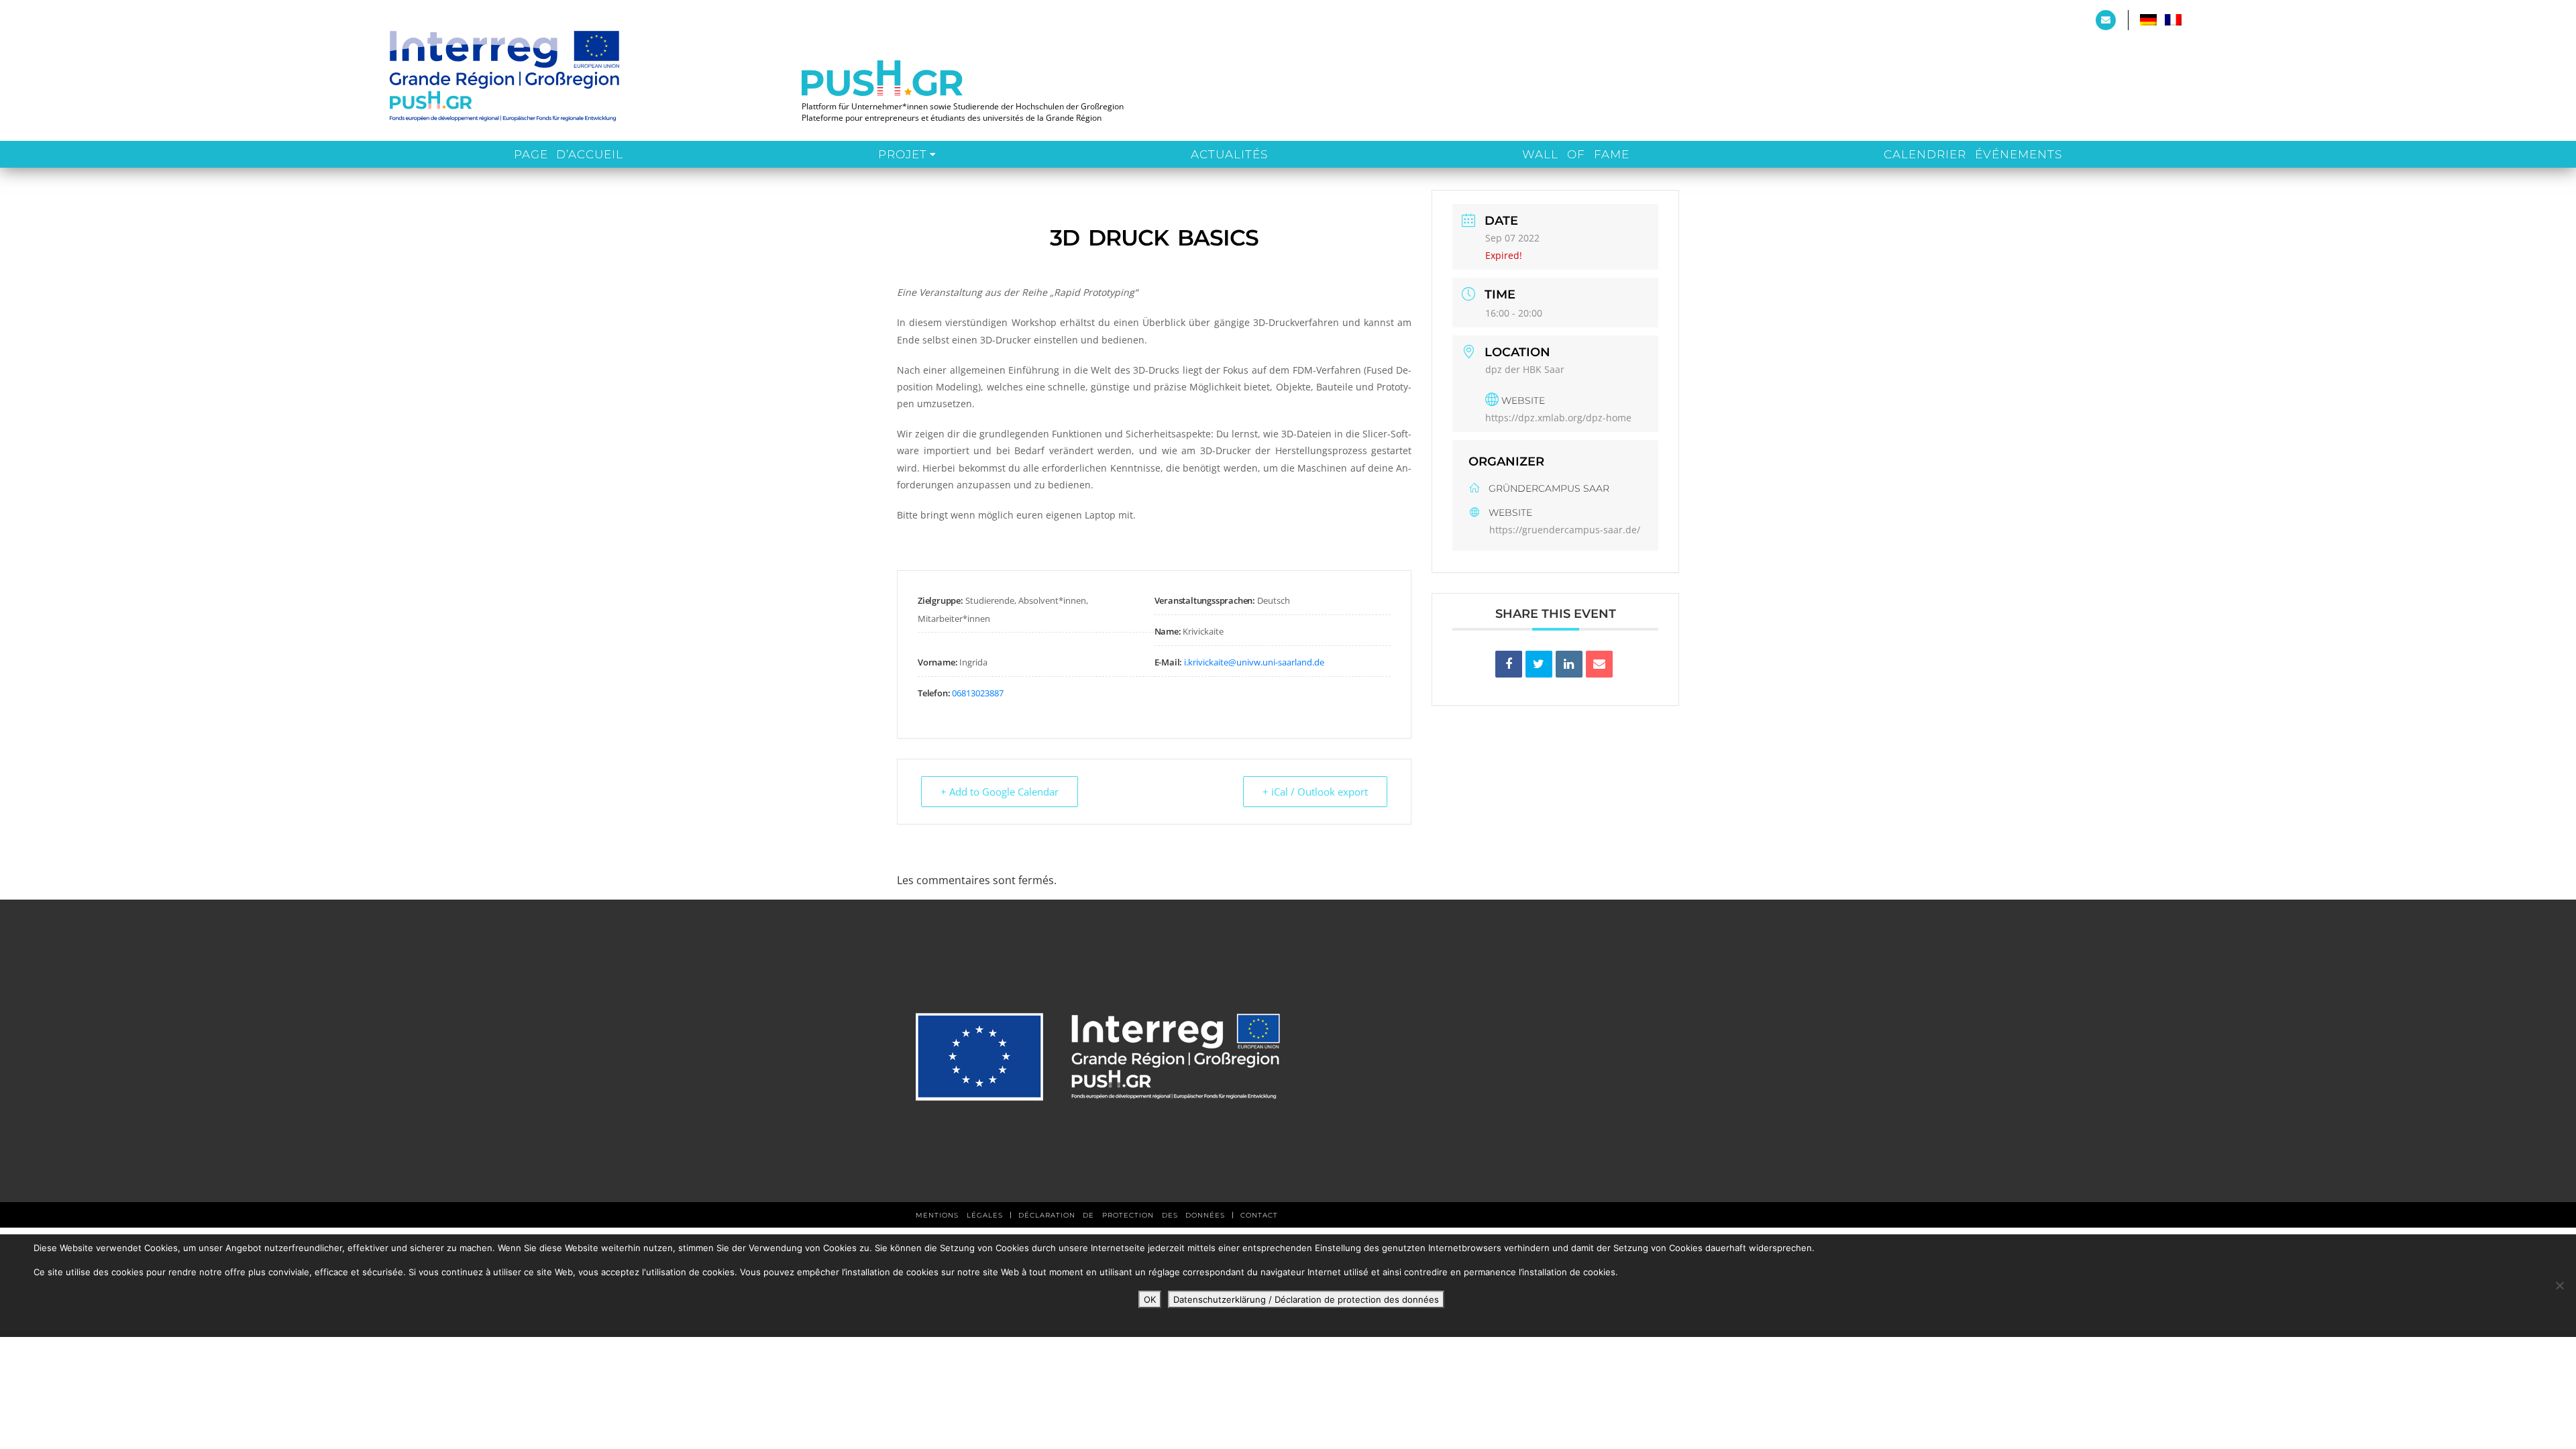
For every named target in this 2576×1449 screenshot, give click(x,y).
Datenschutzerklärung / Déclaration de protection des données (1306, 1299)
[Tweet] (1539, 664)
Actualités (1229, 154)
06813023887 (978, 693)
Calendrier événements (1973, 154)
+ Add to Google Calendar (1000, 792)
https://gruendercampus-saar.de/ (1565, 530)
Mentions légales (959, 1215)
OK (1150, 1299)
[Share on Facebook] (1509, 664)
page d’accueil (569, 154)
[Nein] (2559, 1285)
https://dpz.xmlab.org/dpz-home (1558, 418)
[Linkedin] (1569, 664)
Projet (903, 154)
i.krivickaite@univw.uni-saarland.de (1254, 662)
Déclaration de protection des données (1122, 1215)
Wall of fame (1575, 154)
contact (1259, 1215)
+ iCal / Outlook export (1315, 792)
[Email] (1599, 664)
